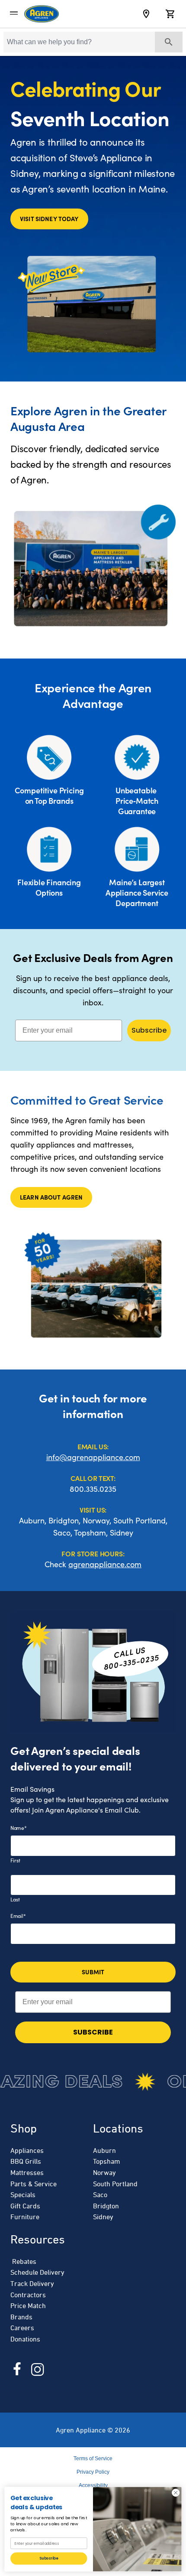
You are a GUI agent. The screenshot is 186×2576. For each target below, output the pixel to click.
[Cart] (170, 14)
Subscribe (149, 1030)
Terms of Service (93, 2459)
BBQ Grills (26, 2161)
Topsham (107, 2161)
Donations (25, 2339)
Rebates (23, 2261)
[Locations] (146, 14)
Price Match (28, 2305)
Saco (100, 2194)
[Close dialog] (176, 2493)
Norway (104, 2172)
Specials (23, 2194)
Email (18, 1916)
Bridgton (106, 2206)
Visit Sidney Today (49, 218)
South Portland (115, 2184)
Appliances (27, 2150)
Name (19, 1828)
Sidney (103, 2217)
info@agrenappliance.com (93, 1457)
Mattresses (27, 2172)
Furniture (25, 2217)
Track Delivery (32, 2283)
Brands (21, 2317)
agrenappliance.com (105, 1564)
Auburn (104, 2150)
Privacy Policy (93, 2472)
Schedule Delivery (37, 2272)
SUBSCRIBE (93, 2032)
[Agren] (42, 14)
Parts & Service (34, 2184)
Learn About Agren (51, 1197)
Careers (22, 2328)
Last (15, 1899)
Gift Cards (25, 2206)
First (15, 1860)
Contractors (28, 2295)
